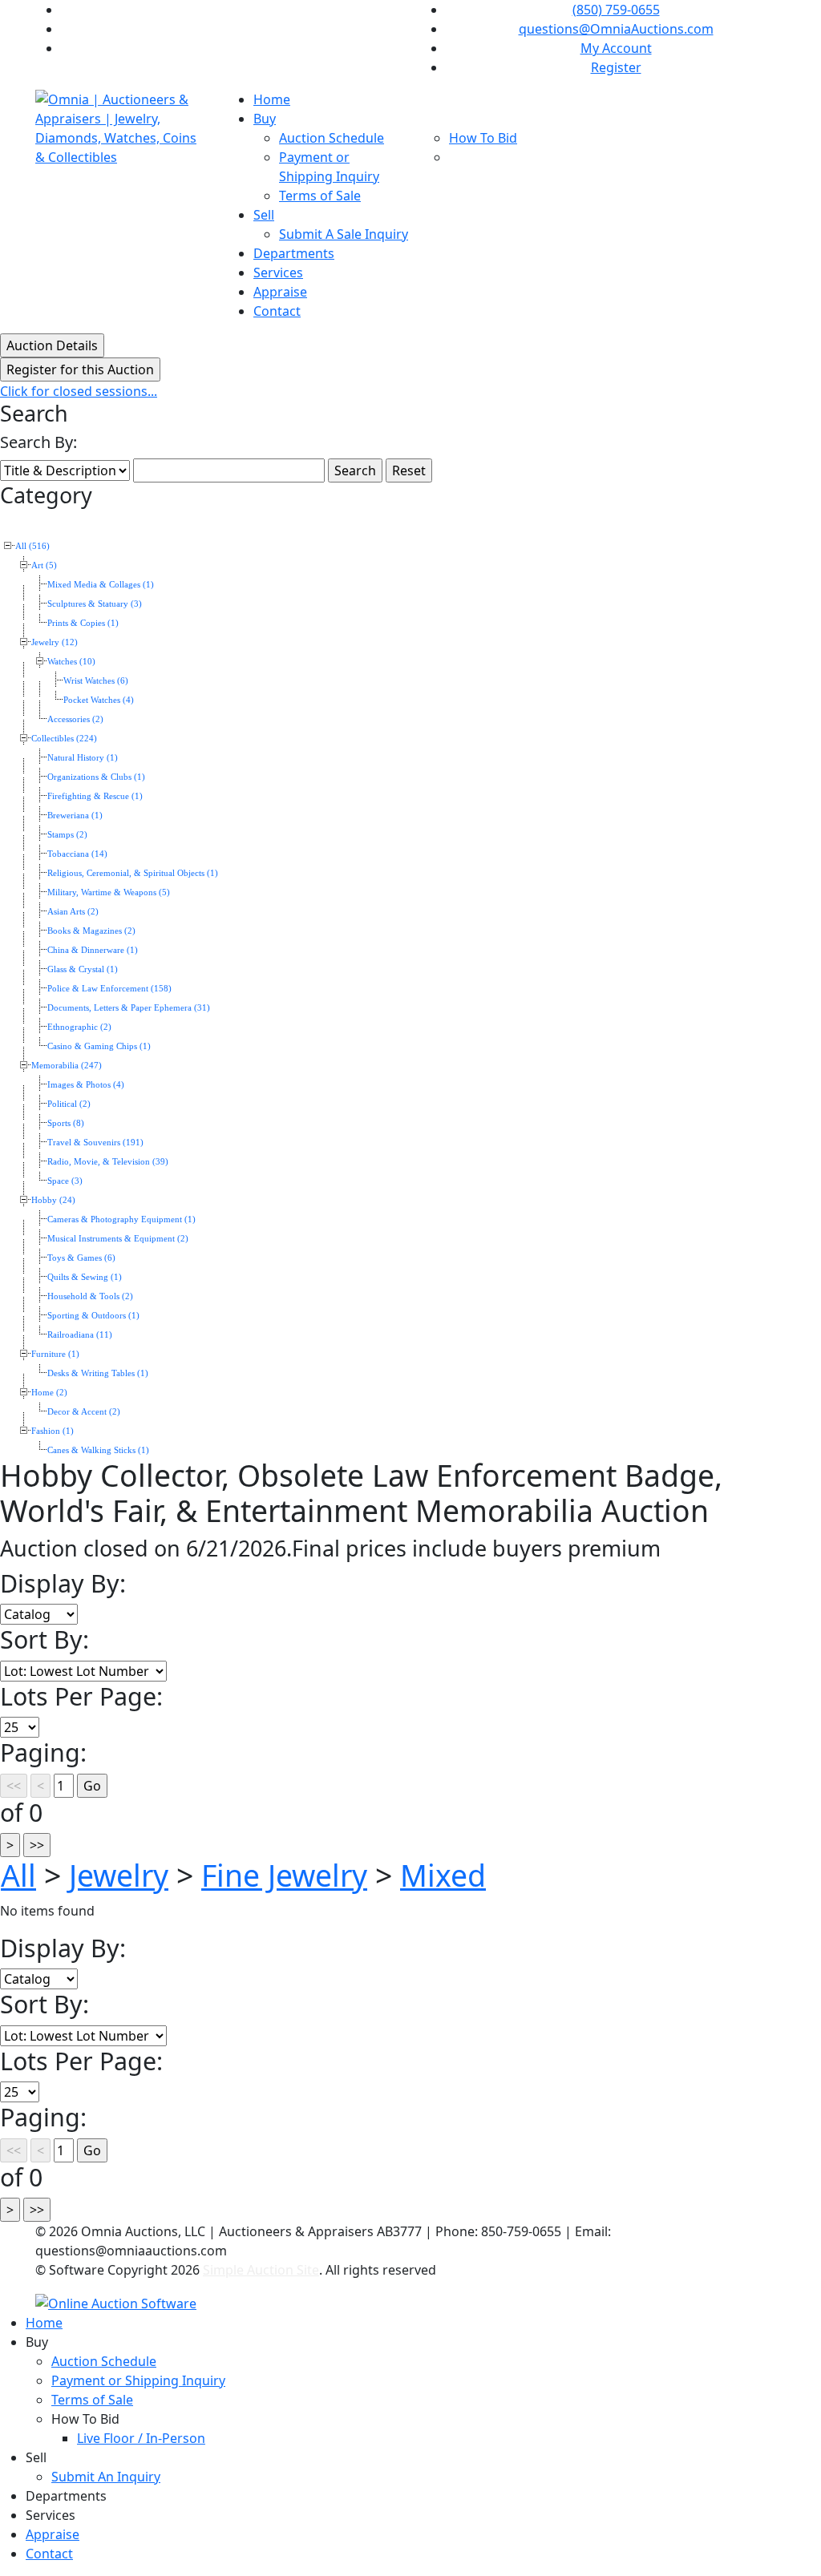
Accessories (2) (75, 719)
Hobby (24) (53, 1200)
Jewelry (119, 1875)
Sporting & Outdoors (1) (93, 1316)
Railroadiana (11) (80, 1335)
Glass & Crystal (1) (83, 969)
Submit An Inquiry (106, 2477)
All (18, 1875)
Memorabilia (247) (67, 1066)
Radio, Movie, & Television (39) (108, 1162)
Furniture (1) (55, 1354)
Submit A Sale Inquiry (344, 234)
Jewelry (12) (55, 642)
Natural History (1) (83, 758)
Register (616, 67)
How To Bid (483, 138)
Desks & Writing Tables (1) (98, 1373)
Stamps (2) (67, 835)
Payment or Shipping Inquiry (138, 2380)
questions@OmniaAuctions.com (616, 29)
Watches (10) (71, 662)
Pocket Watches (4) (99, 700)
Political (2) (69, 1104)
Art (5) (44, 565)
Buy (265, 119)
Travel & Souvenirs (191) (95, 1143)
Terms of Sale (320, 196)
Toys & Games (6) (81, 1258)
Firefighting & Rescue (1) (95, 796)
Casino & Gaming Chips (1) (99, 1046)
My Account (616, 48)
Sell (264, 215)
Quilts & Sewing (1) (85, 1277)
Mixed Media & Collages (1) (101, 585)
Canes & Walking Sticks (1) (98, 1450)
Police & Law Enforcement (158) (109, 989)
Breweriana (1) (75, 816)
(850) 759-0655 (616, 10)
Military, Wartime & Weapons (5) (109, 892)
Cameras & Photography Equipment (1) (121, 1219)
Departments (294, 253)
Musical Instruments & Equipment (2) (118, 1239)
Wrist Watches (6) (96, 681)
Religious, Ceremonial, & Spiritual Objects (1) (133, 873)
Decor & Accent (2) (84, 1412)
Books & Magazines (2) (91, 931)
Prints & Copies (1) (83, 623)
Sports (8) (66, 1123)
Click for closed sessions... (79, 391)
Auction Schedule (332, 138)
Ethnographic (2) (79, 1027)
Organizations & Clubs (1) (96, 777)
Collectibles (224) (64, 739)
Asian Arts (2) (73, 912)
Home (272, 99)
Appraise (280, 292)
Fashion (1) (53, 1431)
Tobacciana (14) (77, 854)
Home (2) (49, 1393)
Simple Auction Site (261, 2270)
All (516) (32, 546)
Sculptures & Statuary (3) (95, 604)
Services (278, 273)
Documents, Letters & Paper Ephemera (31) (129, 1008)
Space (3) (65, 1181)
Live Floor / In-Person (141, 2438)
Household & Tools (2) (90, 1296)
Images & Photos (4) (86, 1085)
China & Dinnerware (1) (93, 950)
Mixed (443, 1875)
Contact (277, 311)
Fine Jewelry (284, 1875)
